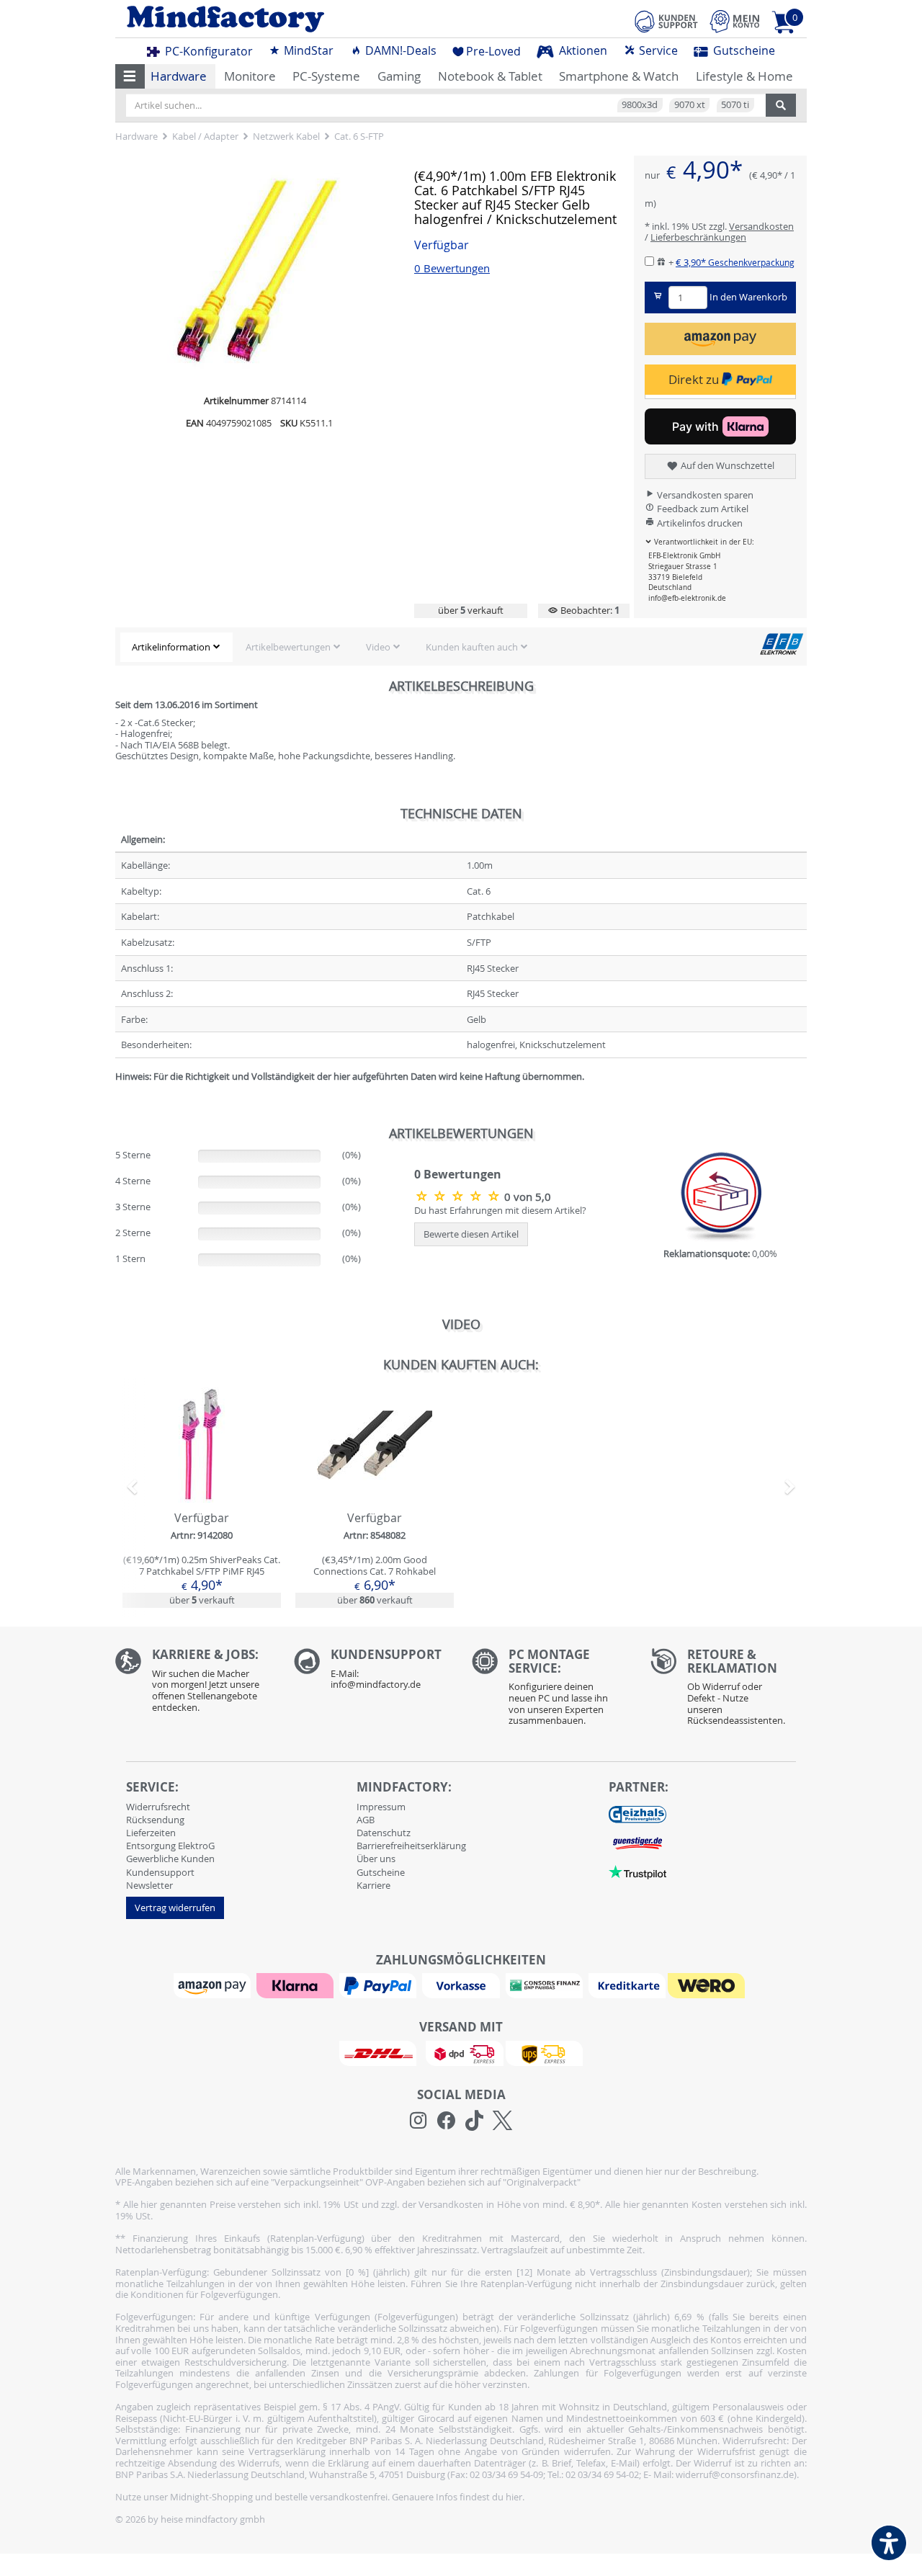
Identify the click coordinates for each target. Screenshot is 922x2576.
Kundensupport (160, 1872)
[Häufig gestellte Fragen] (372, 1673)
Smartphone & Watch (619, 76)
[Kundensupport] (666, 19)
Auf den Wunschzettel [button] (726, 465)
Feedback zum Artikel (702, 509)
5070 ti (735, 104)
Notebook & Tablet (490, 76)
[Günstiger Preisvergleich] (637, 1843)
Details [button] (202, 1478)
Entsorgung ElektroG (170, 1846)
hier (514, 2497)
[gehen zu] (116, 1094)
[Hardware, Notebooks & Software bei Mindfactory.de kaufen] (283, 19)
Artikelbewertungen (288, 647)
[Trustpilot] (637, 1871)
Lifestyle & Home (744, 76)
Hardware (179, 76)
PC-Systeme (326, 76)
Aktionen (582, 50)
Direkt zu (695, 379)
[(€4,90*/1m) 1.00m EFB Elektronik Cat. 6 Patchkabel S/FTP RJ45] (459, 1196)
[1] (720, 339)
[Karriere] (194, 1684)
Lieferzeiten (151, 1833)
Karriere (373, 1885)
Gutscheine (743, 50)
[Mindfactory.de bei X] (502, 2121)
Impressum (381, 1807)
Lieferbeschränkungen (698, 237)
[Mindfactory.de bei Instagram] (418, 2121)
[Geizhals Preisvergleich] (637, 1814)
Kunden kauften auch (472, 647)
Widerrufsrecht (158, 1807)
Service (657, 50)
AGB (366, 1820)
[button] (130, 76)
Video (378, 647)
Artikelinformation (171, 647)
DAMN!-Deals (399, 50)
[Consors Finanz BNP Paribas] (546, 1985)
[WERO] (708, 1985)
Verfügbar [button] (442, 245)
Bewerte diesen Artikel (471, 1234)
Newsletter (149, 1885)
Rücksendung (155, 1820)
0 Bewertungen (452, 268)
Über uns (376, 1859)
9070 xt (690, 104)
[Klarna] (297, 1985)
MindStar (307, 50)
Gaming (399, 76)
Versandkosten (761, 226)
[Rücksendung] (729, 1691)
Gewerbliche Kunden (170, 1859)
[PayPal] (380, 1985)
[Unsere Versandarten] (461, 2052)
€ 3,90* (735, 262)
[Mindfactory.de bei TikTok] (474, 2121)
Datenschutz (384, 1833)
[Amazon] (214, 1985)
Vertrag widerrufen (175, 1908)
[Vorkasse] (462, 1985)
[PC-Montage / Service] (550, 1691)
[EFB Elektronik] (782, 643)
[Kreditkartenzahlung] (627, 1985)
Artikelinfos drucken (699, 523)
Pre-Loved (493, 51)
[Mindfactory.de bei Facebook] (446, 2121)
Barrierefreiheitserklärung (411, 1846)
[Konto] (735, 21)
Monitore (250, 76)
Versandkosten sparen (704, 495)
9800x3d (640, 104)
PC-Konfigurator (207, 51)
